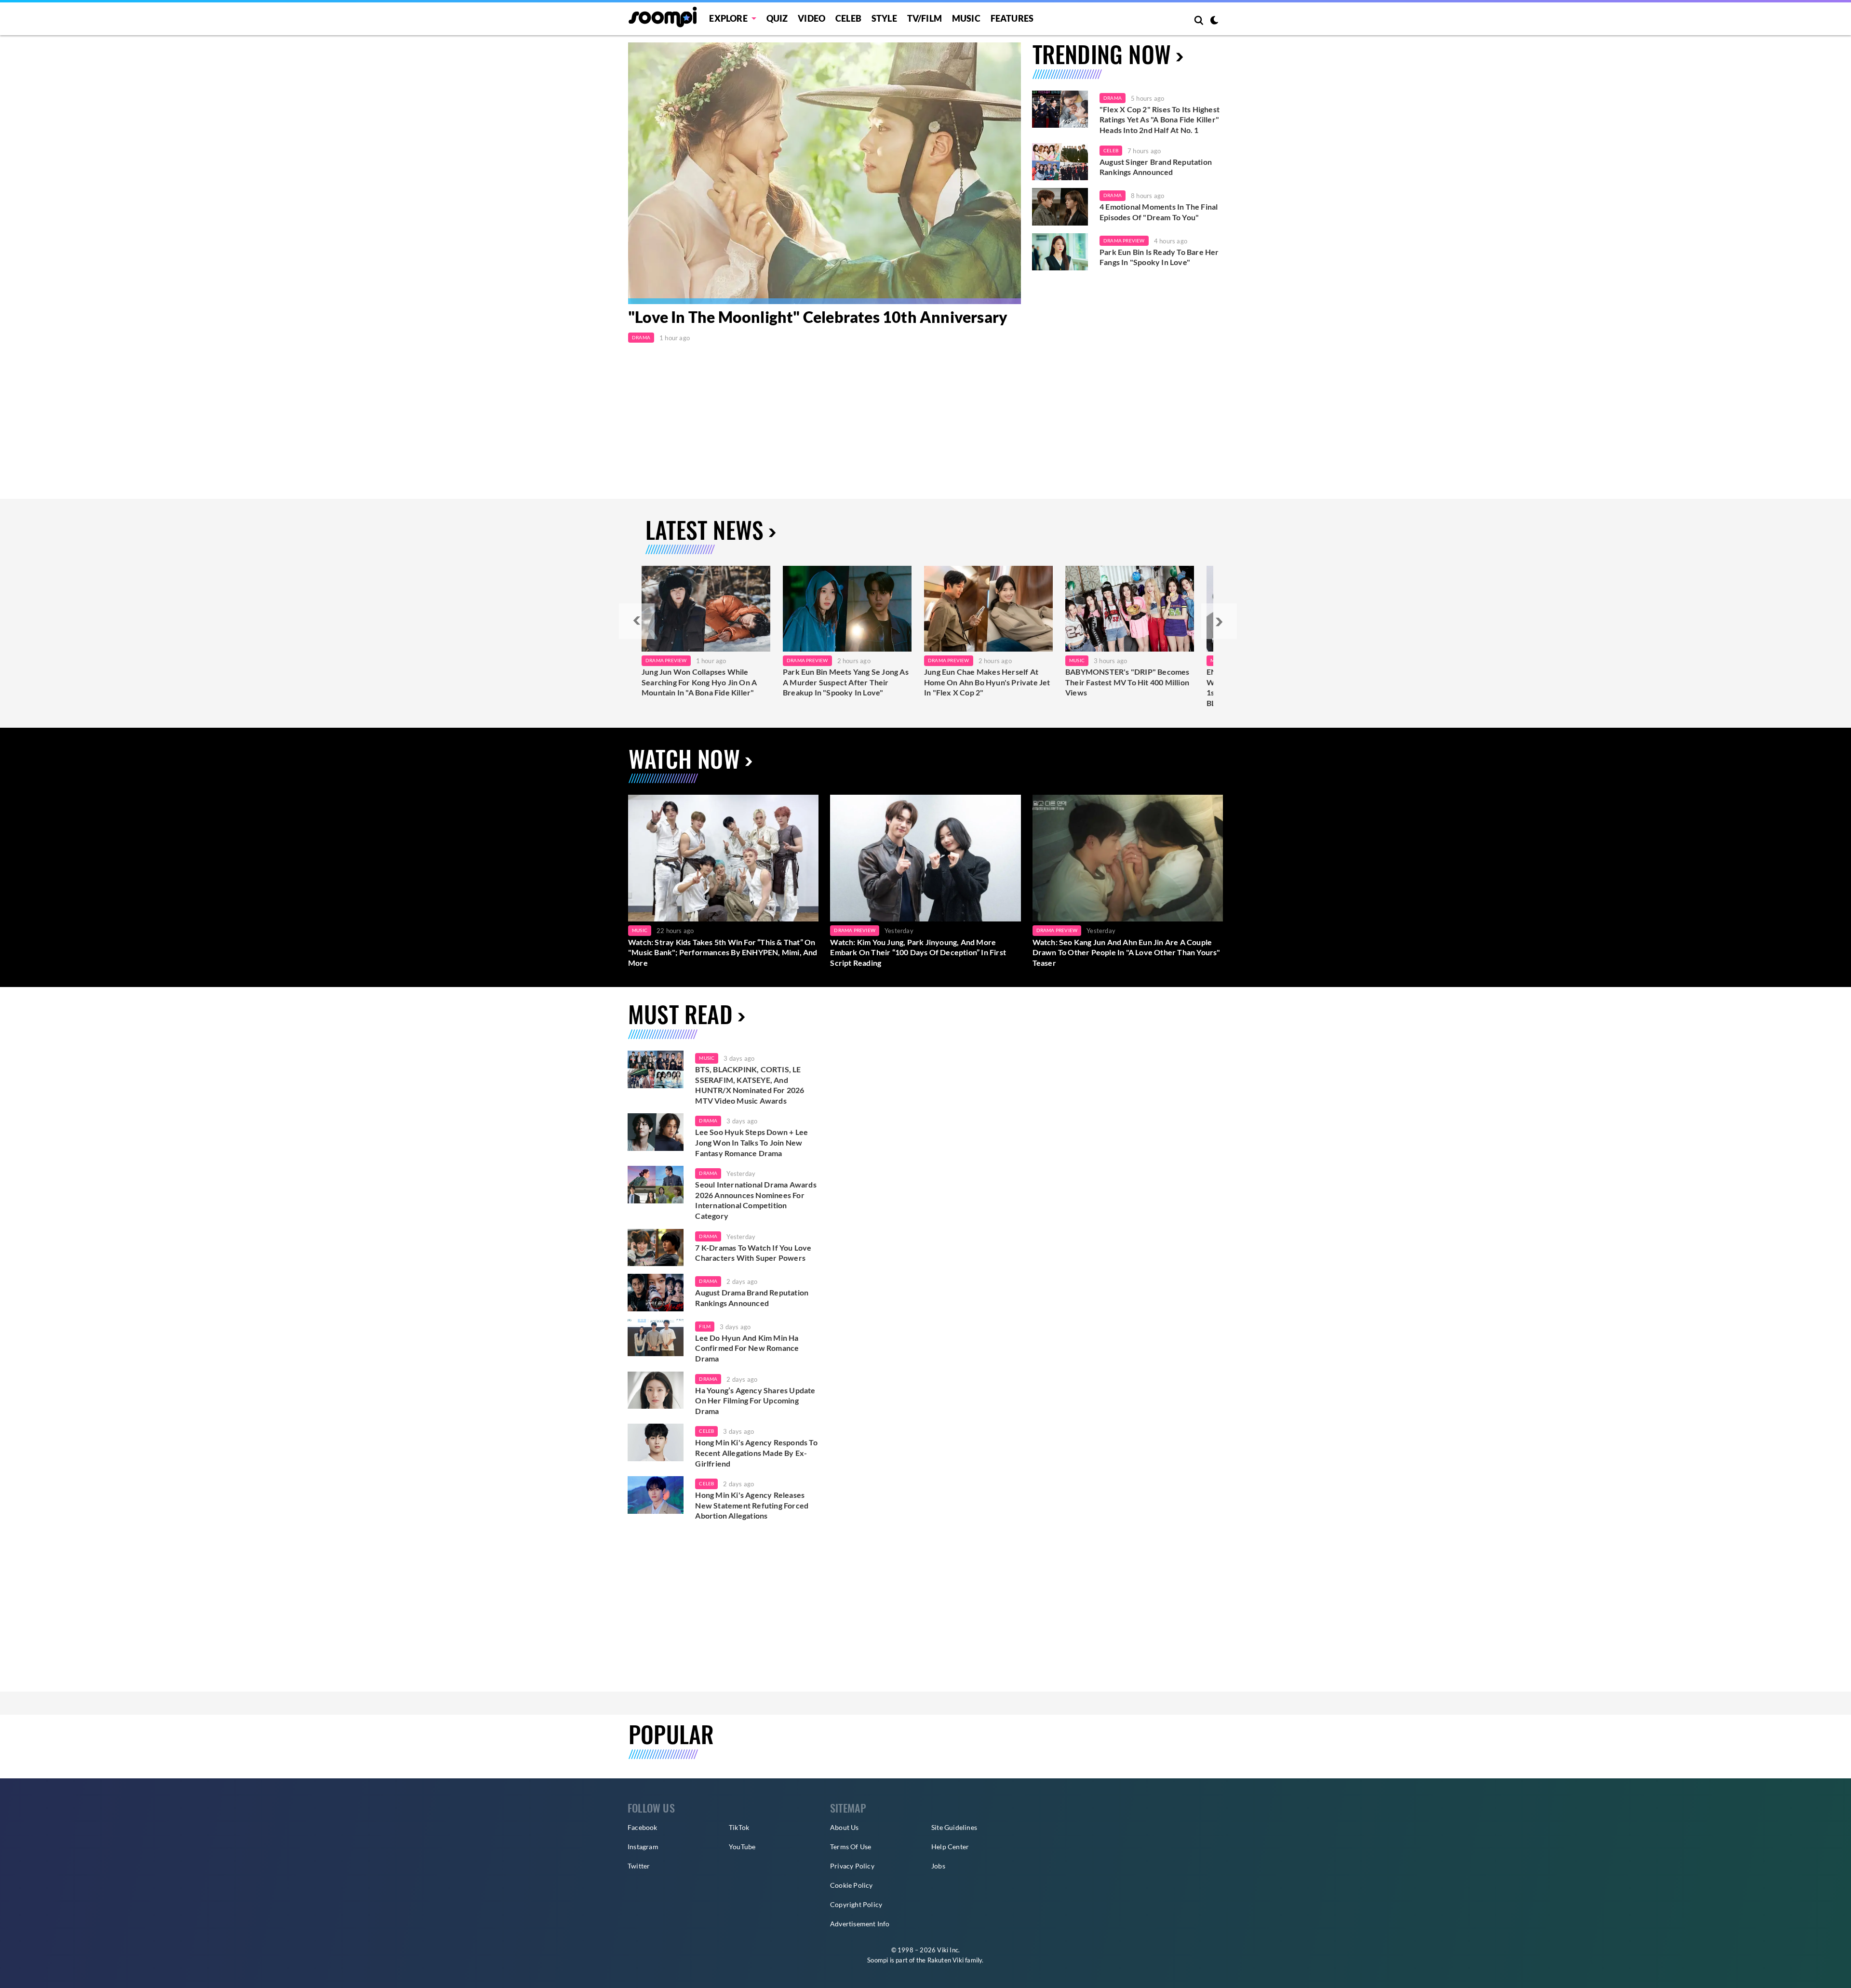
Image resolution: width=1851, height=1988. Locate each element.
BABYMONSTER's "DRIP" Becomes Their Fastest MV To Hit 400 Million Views (1127, 682)
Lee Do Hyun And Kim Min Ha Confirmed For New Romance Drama (747, 1348)
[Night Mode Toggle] (1214, 21)
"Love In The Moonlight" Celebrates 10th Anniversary (818, 317)
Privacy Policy (852, 1866)
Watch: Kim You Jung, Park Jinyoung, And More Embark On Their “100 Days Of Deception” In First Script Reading (918, 952)
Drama (641, 337)
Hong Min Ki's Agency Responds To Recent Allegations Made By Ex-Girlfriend (756, 1453)
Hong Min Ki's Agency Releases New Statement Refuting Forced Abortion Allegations (752, 1505)
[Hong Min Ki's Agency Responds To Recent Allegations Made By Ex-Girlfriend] (656, 1442)
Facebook (643, 1827)
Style (884, 18)
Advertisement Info (860, 1924)
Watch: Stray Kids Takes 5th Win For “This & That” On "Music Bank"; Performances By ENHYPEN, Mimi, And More (723, 952)
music (707, 1058)
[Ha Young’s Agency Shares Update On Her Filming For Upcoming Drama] (656, 1390)
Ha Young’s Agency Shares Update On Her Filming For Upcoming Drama (755, 1401)
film (705, 1326)
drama (708, 1121)
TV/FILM (925, 18)
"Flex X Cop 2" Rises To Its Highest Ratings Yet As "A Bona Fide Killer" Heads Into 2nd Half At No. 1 (1160, 120)
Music (966, 18)
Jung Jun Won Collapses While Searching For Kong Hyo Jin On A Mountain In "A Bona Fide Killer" (699, 682)
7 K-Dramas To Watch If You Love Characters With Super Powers (753, 1253)
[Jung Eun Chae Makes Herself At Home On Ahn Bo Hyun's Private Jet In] (988, 609)
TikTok (739, 1827)
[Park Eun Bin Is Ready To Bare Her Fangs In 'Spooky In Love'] (1060, 252)
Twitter (639, 1866)
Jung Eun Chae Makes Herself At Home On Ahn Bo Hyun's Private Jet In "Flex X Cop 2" (987, 682)
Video (811, 18)
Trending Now (1102, 54)
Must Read (680, 1014)
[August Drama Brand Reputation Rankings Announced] (656, 1293)
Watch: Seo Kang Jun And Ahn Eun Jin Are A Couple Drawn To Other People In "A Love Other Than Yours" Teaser (1127, 952)
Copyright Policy (856, 1904)
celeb (706, 1431)
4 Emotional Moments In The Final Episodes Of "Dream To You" (1159, 212)
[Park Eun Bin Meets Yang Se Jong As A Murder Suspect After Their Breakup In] (847, 609)
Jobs (938, 1866)
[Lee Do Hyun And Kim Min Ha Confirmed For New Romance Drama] (656, 1338)
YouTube (742, 1847)
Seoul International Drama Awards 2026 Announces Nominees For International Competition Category (756, 1200)
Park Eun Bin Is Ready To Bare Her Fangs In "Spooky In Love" (1159, 257)
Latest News (704, 529)
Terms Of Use (851, 1847)
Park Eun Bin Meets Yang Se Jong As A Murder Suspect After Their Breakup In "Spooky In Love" (846, 682)
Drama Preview (1124, 240)
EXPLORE (728, 18)
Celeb (848, 18)
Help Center (950, 1847)
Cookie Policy (852, 1885)
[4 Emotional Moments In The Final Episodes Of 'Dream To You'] (1060, 207)
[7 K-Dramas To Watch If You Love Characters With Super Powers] (656, 1248)
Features (1012, 18)
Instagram (643, 1847)
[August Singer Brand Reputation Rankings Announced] (1060, 162)
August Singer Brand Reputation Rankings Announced (1156, 167)
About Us (845, 1827)
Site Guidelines (954, 1827)
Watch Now (684, 758)
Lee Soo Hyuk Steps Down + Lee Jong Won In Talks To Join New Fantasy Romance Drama (751, 1142)
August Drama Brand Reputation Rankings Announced (752, 1298)
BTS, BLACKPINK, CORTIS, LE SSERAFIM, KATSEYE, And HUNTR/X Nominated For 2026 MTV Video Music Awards (750, 1085)
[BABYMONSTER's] (1130, 609)
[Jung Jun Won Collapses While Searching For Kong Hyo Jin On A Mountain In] (706, 609)
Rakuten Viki (946, 1960)
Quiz (777, 18)
